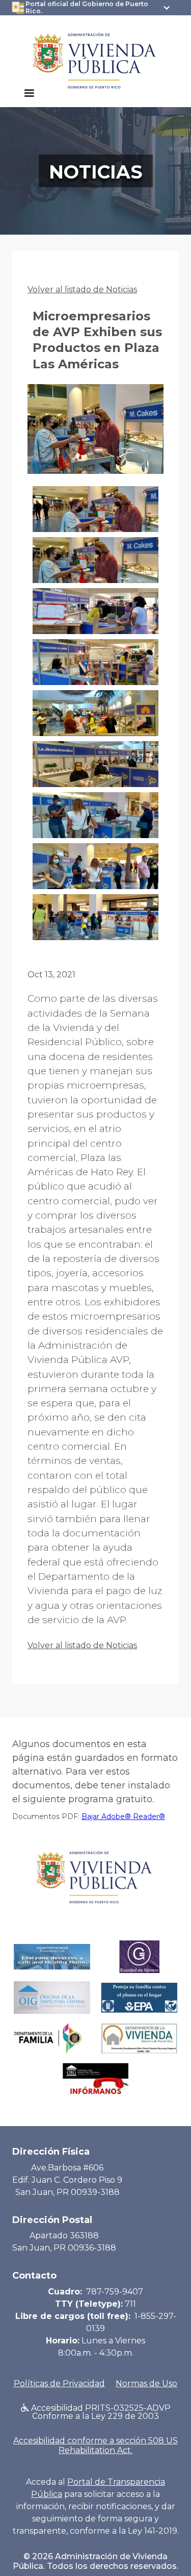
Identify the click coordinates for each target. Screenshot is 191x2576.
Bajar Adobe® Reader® (123, 1816)
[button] (29, 93)
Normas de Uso (146, 2383)
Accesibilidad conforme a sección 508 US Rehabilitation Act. (95, 2445)
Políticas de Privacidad (59, 2383)
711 (130, 2304)
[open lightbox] (95, 435)
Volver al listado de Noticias (82, 289)
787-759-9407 (115, 2292)
